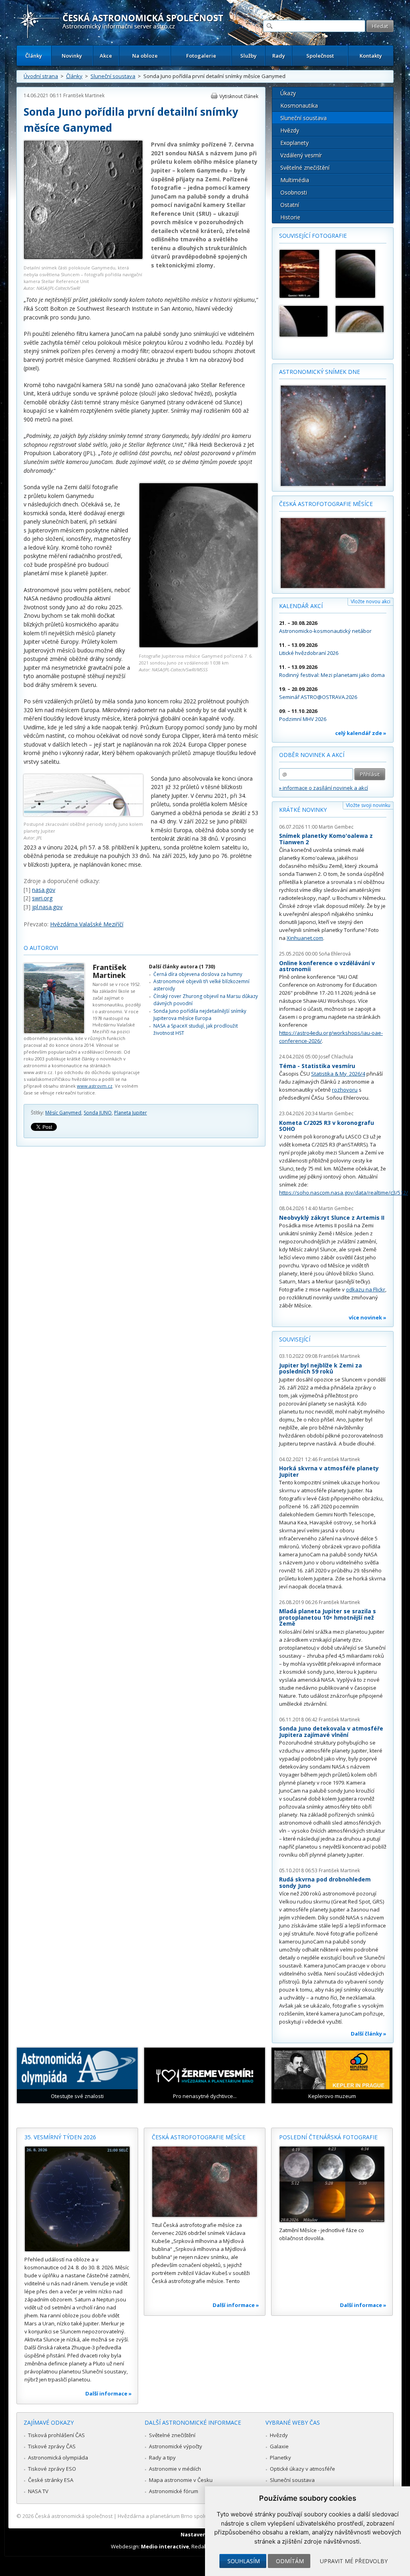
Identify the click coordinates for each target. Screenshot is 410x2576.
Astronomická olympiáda (58, 2458)
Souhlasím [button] (244, 2561)
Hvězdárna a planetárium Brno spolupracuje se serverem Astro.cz (198, 2516)
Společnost (320, 56)
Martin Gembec (336, 827)
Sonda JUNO (98, 1113)
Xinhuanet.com (305, 938)
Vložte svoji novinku (368, 805)
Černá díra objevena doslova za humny (198, 974)
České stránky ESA (51, 2480)
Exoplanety (294, 143)
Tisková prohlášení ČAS (56, 2435)
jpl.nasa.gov (47, 907)
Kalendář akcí (301, 606)
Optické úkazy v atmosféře (302, 2469)
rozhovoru (345, 1090)
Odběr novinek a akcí (312, 755)
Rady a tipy (162, 2458)
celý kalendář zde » (361, 733)
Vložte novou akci (371, 601)
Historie (290, 217)
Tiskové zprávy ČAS (52, 2446)
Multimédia (295, 180)
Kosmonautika (299, 105)
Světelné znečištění (305, 168)
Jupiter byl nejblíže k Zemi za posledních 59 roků (321, 1368)
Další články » (369, 2034)
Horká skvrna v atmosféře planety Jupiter (329, 1471)
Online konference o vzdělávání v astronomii (327, 966)
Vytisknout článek (239, 96)
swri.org (42, 898)
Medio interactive (165, 2546)
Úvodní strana (41, 76)
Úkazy (288, 93)
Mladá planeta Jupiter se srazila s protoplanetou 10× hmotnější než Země (328, 1617)
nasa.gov (44, 890)
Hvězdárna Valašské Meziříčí (87, 924)
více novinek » (368, 1317)
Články (34, 56)
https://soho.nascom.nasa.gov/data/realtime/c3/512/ (344, 1193)
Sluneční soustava (113, 76)
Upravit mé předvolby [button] (354, 2561)
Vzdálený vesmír (301, 155)
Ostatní (290, 205)
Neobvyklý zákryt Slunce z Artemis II (332, 1218)
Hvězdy (290, 130)
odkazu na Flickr (366, 1289)
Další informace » (109, 2393)
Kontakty (371, 56)
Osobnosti (294, 192)
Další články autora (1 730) (182, 967)
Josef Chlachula (336, 1057)
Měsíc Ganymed (63, 1113)
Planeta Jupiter (131, 1113)
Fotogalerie (201, 56)
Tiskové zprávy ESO (52, 2469)
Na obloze (145, 56)
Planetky (280, 2458)
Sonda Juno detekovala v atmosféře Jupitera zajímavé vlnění (331, 1732)
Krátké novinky (303, 810)
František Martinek (84, 95)
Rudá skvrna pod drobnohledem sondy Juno (325, 1882)
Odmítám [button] (290, 2561)
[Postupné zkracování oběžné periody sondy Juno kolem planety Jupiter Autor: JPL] (83, 814)
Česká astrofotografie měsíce (326, 504)
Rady (279, 56)
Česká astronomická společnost (74, 2516)
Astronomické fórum (174, 2491)
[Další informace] (77, 2199)
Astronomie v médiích (175, 2469)
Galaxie (279, 2446)
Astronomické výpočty (176, 2446)
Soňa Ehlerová (335, 954)
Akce (106, 56)
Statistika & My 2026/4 (338, 1074)
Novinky (72, 56)
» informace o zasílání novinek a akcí (324, 788)
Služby (248, 56)
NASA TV (38, 2491)
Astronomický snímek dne (320, 372)
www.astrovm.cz (95, 1086)
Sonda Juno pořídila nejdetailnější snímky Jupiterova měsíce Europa (200, 1015)
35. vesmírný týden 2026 (60, 2137)
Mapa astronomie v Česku (181, 2480)
